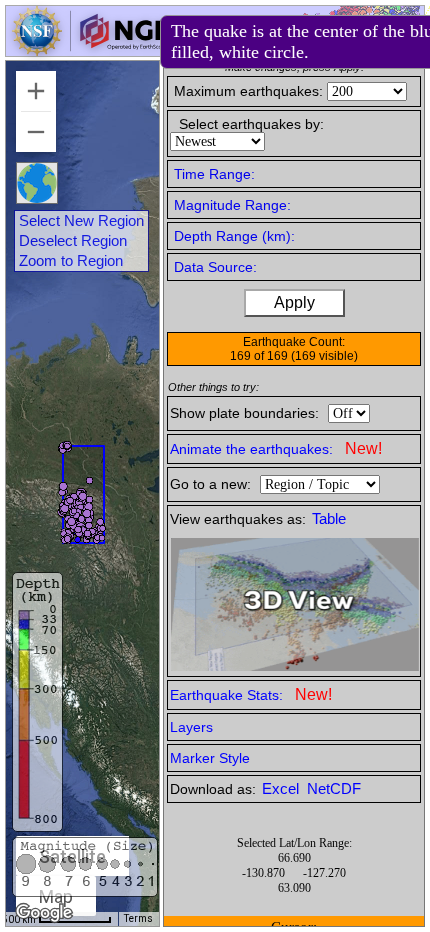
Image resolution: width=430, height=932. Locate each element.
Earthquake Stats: (251, 694)
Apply (294, 302)
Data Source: (215, 267)
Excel (282, 789)
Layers (191, 727)
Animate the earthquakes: (276, 448)
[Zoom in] (36, 91)
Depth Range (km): (234, 236)
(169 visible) (324, 356)
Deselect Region (73, 241)
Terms (138, 918)
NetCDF (334, 789)
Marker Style (210, 758)
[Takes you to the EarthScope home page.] (90, 50)
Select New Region (81, 221)
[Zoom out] (36, 132)
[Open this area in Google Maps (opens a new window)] (44, 913)
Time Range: (214, 174)
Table (329, 519)
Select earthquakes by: (251, 124)
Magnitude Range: (232, 205)
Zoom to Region (71, 261)
